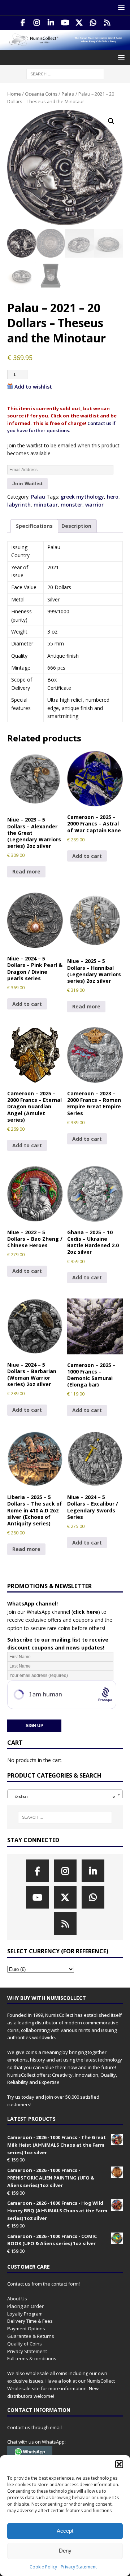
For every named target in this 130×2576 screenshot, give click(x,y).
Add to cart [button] (87, 856)
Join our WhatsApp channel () (54, 1612)
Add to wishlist (33, 387)
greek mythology (82, 497)
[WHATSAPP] (93, 23)
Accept (65, 2531)
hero (113, 497)
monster (71, 505)
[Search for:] (65, 74)
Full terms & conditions (32, 2358)
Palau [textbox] (63, 1797)
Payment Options (26, 2329)
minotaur (46, 505)
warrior (94, 505)
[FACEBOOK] (23, 23)
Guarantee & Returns (31, 2336)
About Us (17, 2299)
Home (14, 94)
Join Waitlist (27, 483)
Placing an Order (25, 2306)
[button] (119, 2464)
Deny (65, 2551)
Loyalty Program (25, 2314)
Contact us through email (34, 2427)
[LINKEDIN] (51, 23)
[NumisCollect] (65, 46)
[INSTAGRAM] (37, 23)
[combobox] (65, 1795)
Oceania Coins (41, 94)
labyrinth (19, 505)
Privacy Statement (79, 2567)
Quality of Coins (25, 2344)
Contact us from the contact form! (44, 2284)
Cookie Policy (43, 2567)
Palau (68, 94)
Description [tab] (76, 526)
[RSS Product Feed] (107, 23)
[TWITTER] (79, 23)
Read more (26, 871)
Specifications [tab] (34, 526)
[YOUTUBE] (65, 23)
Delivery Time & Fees (30, 2321)
